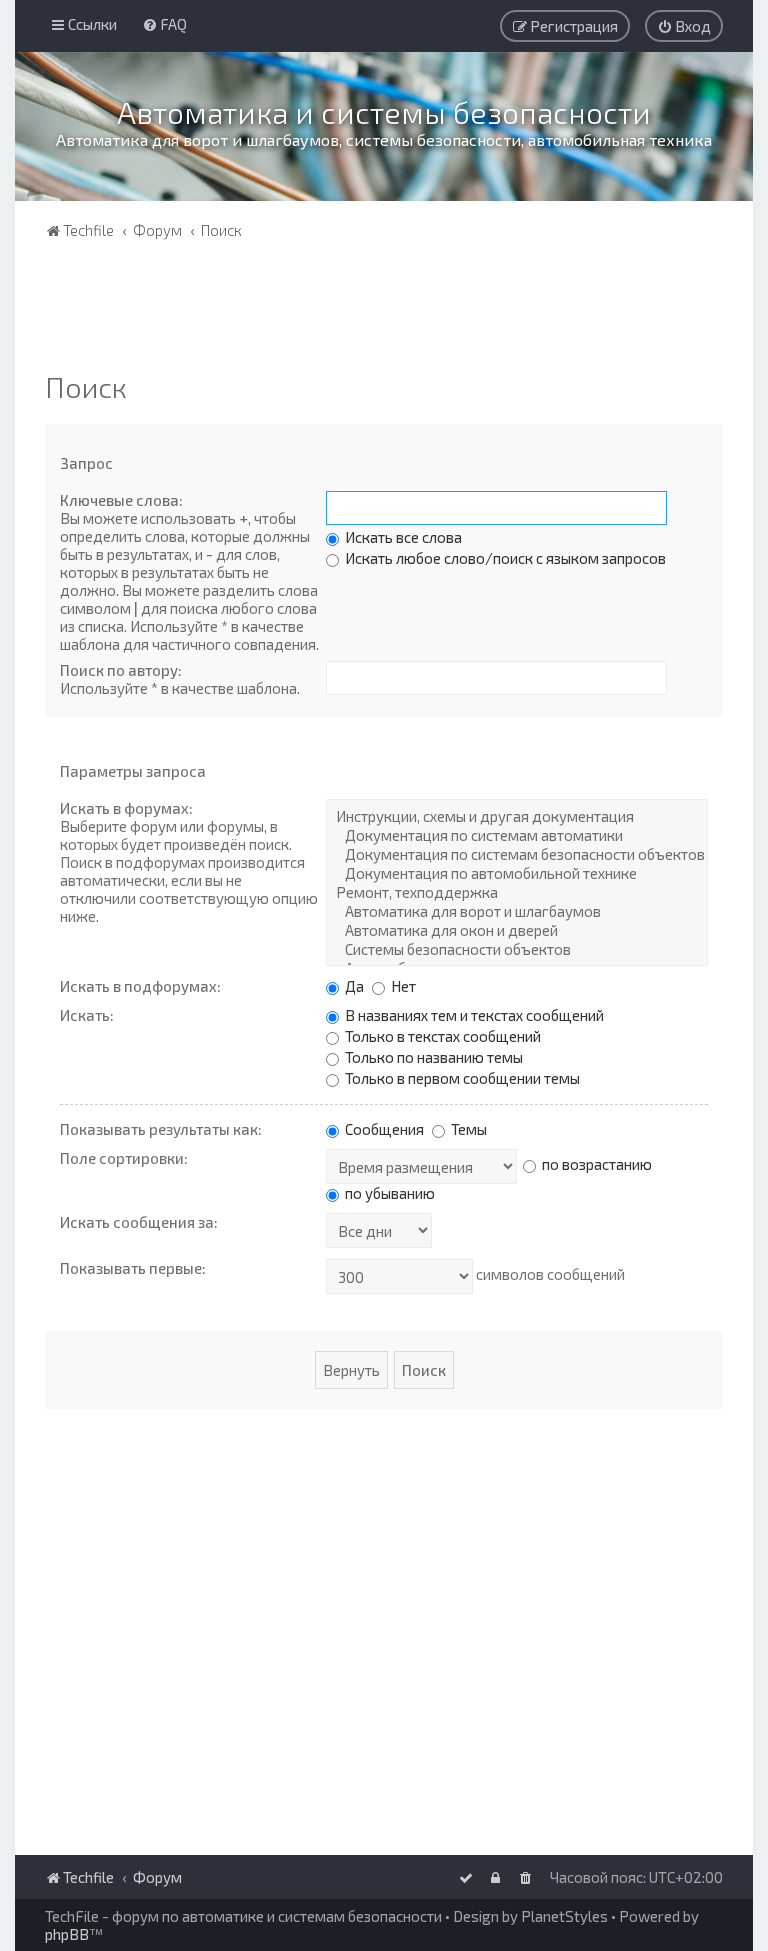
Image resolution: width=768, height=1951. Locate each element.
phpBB (67, 1934)
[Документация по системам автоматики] (517, 835)
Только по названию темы (432, 1057)
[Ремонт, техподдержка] (517, 892)
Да (353, 986)
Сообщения (383, 1129)
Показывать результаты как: (161, 1129)
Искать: (87, 1015)
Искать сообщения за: (139, 1222)
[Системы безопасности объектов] (517, 949)
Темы (467, 1129)
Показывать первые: (133, 1268)
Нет (402, 986)
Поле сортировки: (124, 1158)
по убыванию (388, 1193)
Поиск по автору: (121, 670)
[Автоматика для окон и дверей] (517, 930)
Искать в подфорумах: (140, 986)
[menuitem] (164, 24)
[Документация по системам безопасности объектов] (517, 854)
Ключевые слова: (121, 500)
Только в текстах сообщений (441, 1036)
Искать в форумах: (126, 808)
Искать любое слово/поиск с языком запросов (504, 558)
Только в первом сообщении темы (461, 1078)
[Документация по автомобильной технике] (517, 873)
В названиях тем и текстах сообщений (473, 1015)
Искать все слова (402, 537)
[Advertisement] (384, 310)
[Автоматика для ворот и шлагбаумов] (517, 911)
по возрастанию (595, 1164)
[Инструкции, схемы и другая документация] (517, 816)
